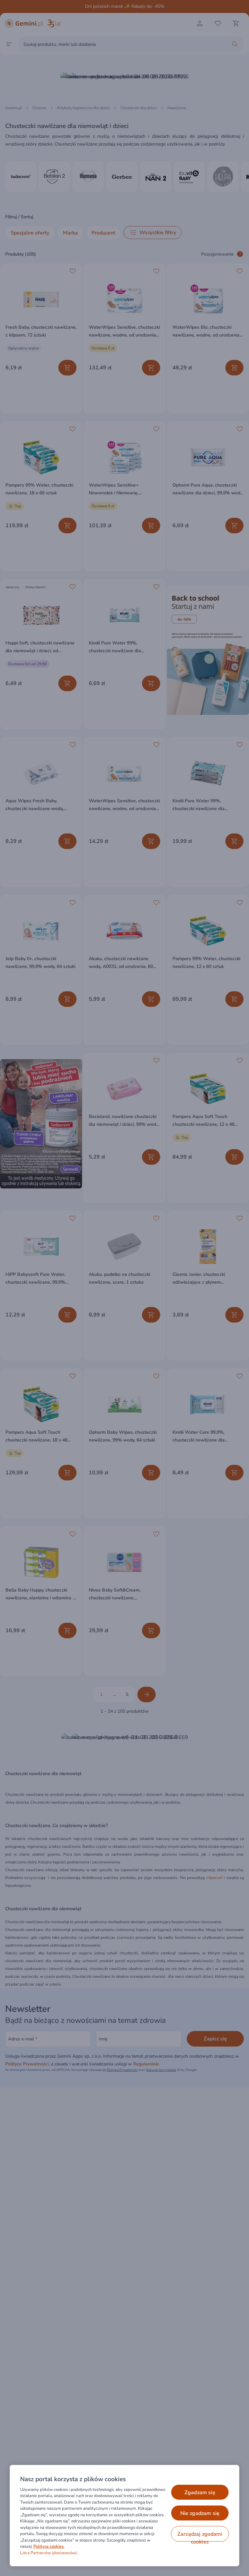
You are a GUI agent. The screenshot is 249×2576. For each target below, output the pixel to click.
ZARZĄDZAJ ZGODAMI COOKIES (200, 2536)
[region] (124, 2516)
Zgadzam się (200, 2493)
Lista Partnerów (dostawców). (49, 2553)
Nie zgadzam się (200, 2513)
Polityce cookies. (49, 2546)
